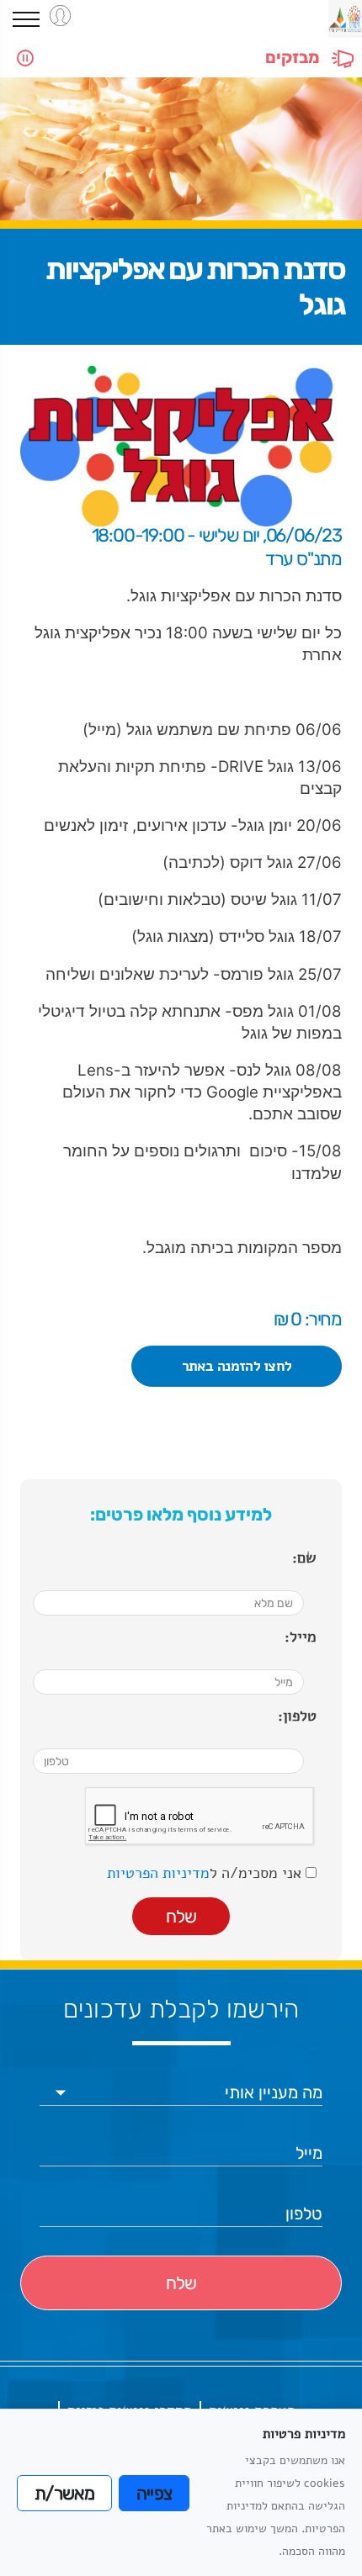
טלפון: (297, 1716)
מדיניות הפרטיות (158, 1873)
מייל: (301, 1637)
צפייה (154, 2493)
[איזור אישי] (60, 16)
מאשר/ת (64, 2493)
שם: (304, 1558)
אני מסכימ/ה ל (206, 1873)
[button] (26, 19)
